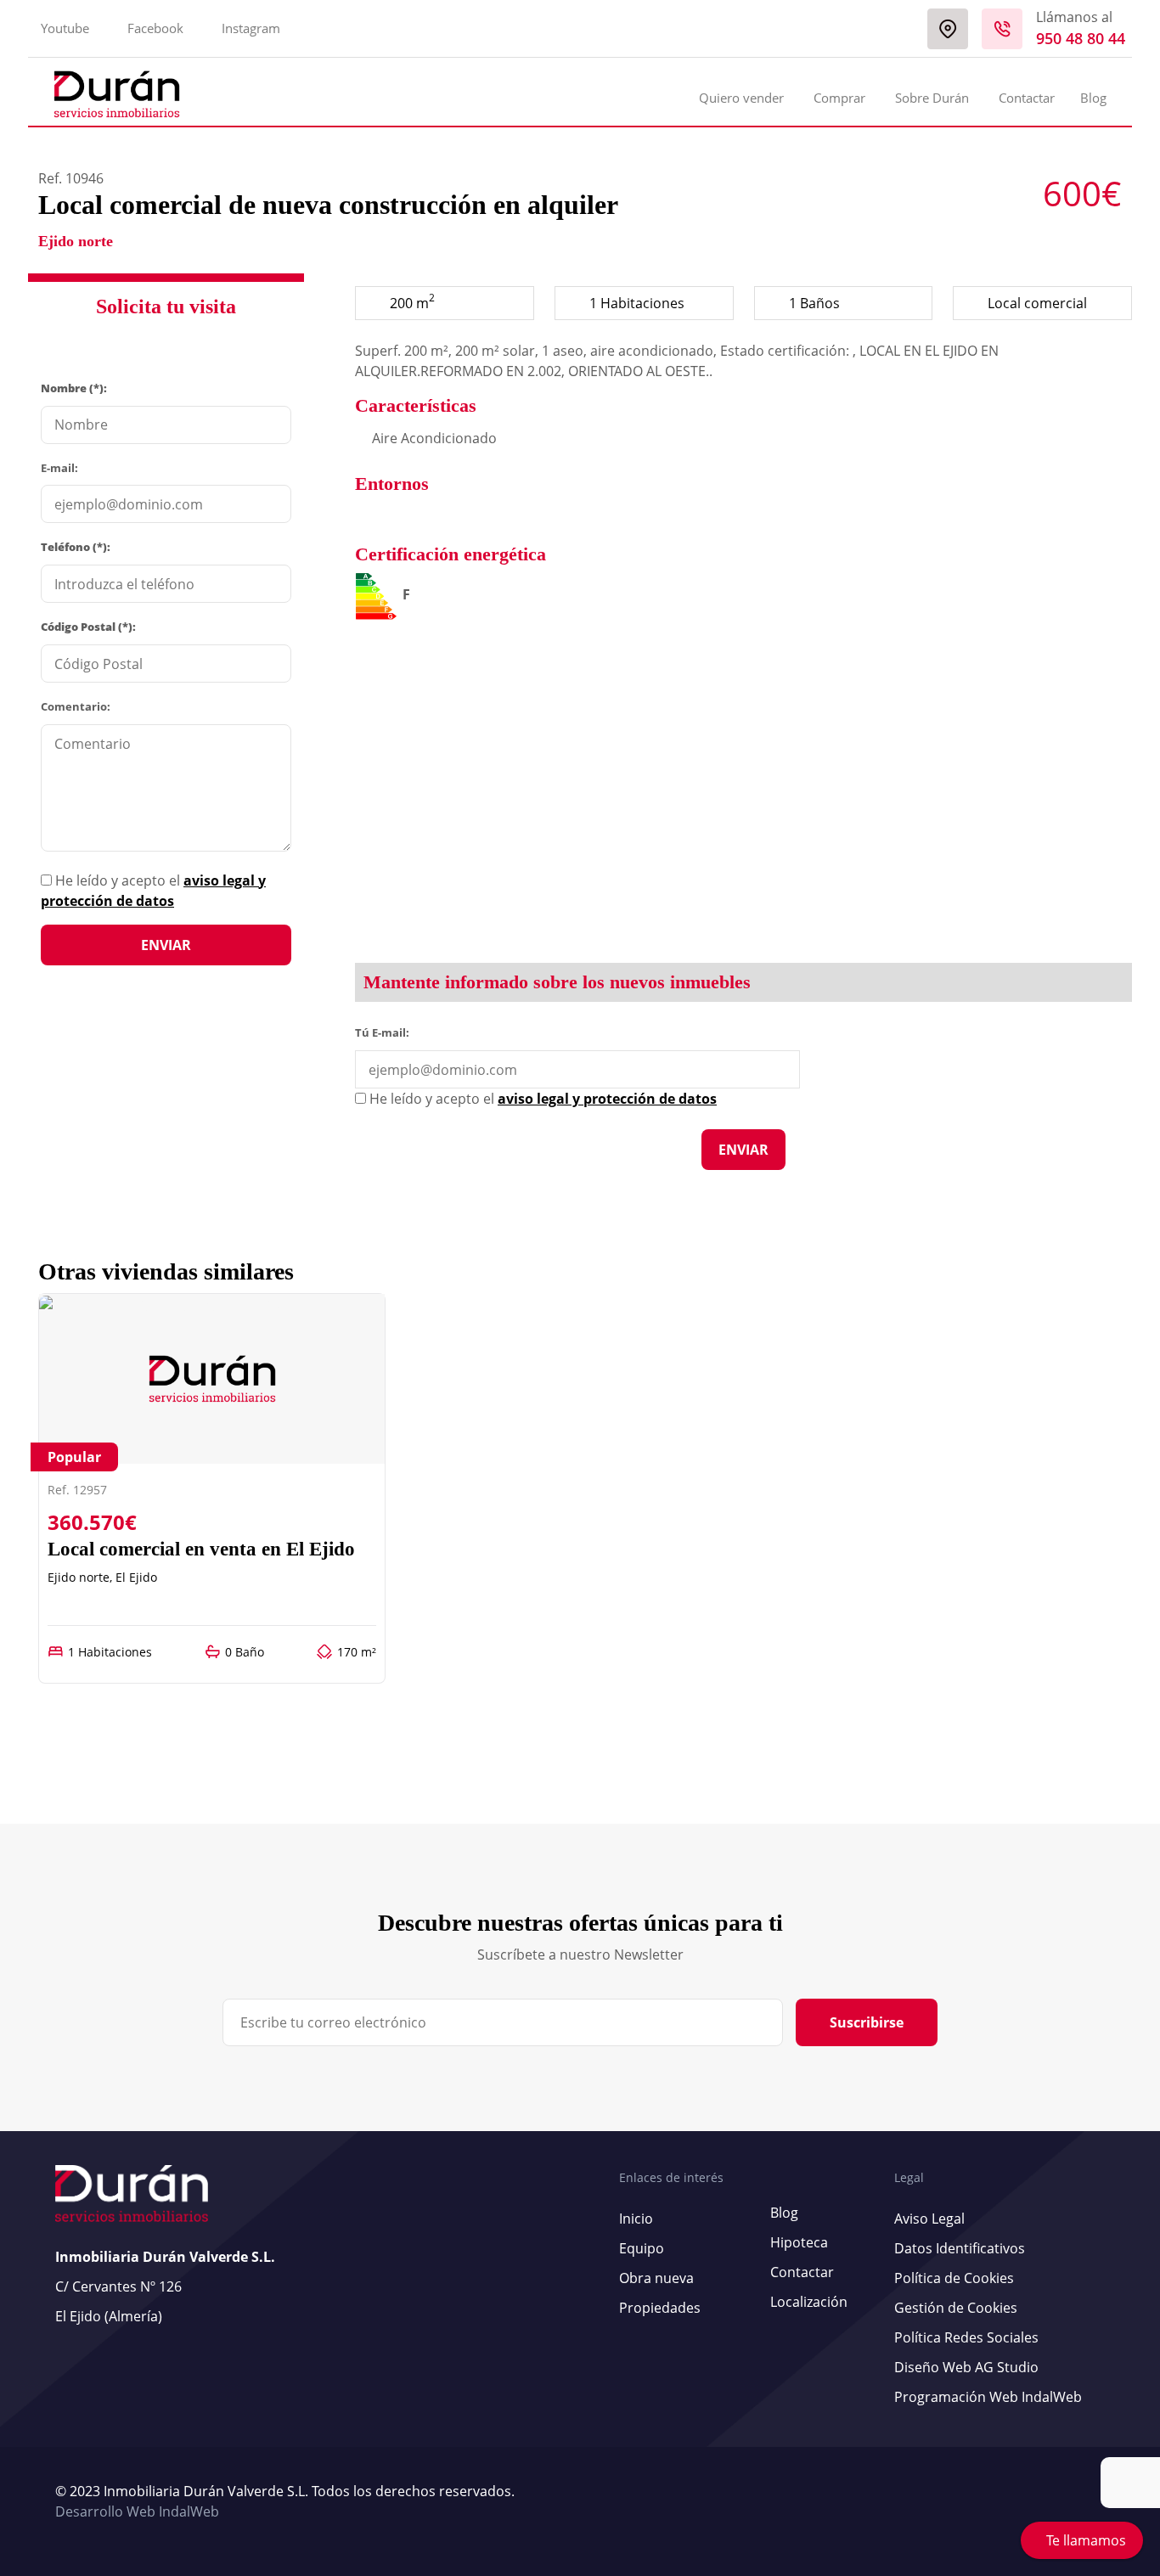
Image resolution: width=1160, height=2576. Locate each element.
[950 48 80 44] (1002, 29)
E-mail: (59, 468)
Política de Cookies (954, 2278)
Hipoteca (799, 2242)
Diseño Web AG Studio (966, 2367)
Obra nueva (656, 2278)
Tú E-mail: (386, 1032)
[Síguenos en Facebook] (1092, 2502)
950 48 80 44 (1081, 38)
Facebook (155, 28)
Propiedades (660, 2308)
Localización (809, 2302)
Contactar (1027, 98)
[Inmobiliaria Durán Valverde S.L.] (117, 94)
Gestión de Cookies (956, 2308)
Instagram (251, 28)
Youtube (65, 28)
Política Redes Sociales (966, 2337)
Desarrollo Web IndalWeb (137, 2511)
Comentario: (76, 706)
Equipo (642, 2248)
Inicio (636, 2219)
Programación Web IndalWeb (988, 2397)
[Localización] (948, 29)
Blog (1093, 98)
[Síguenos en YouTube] (1084, 2502)
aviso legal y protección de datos (607, 1099)
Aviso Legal (929, 2219)
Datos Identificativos (960, 2248)
